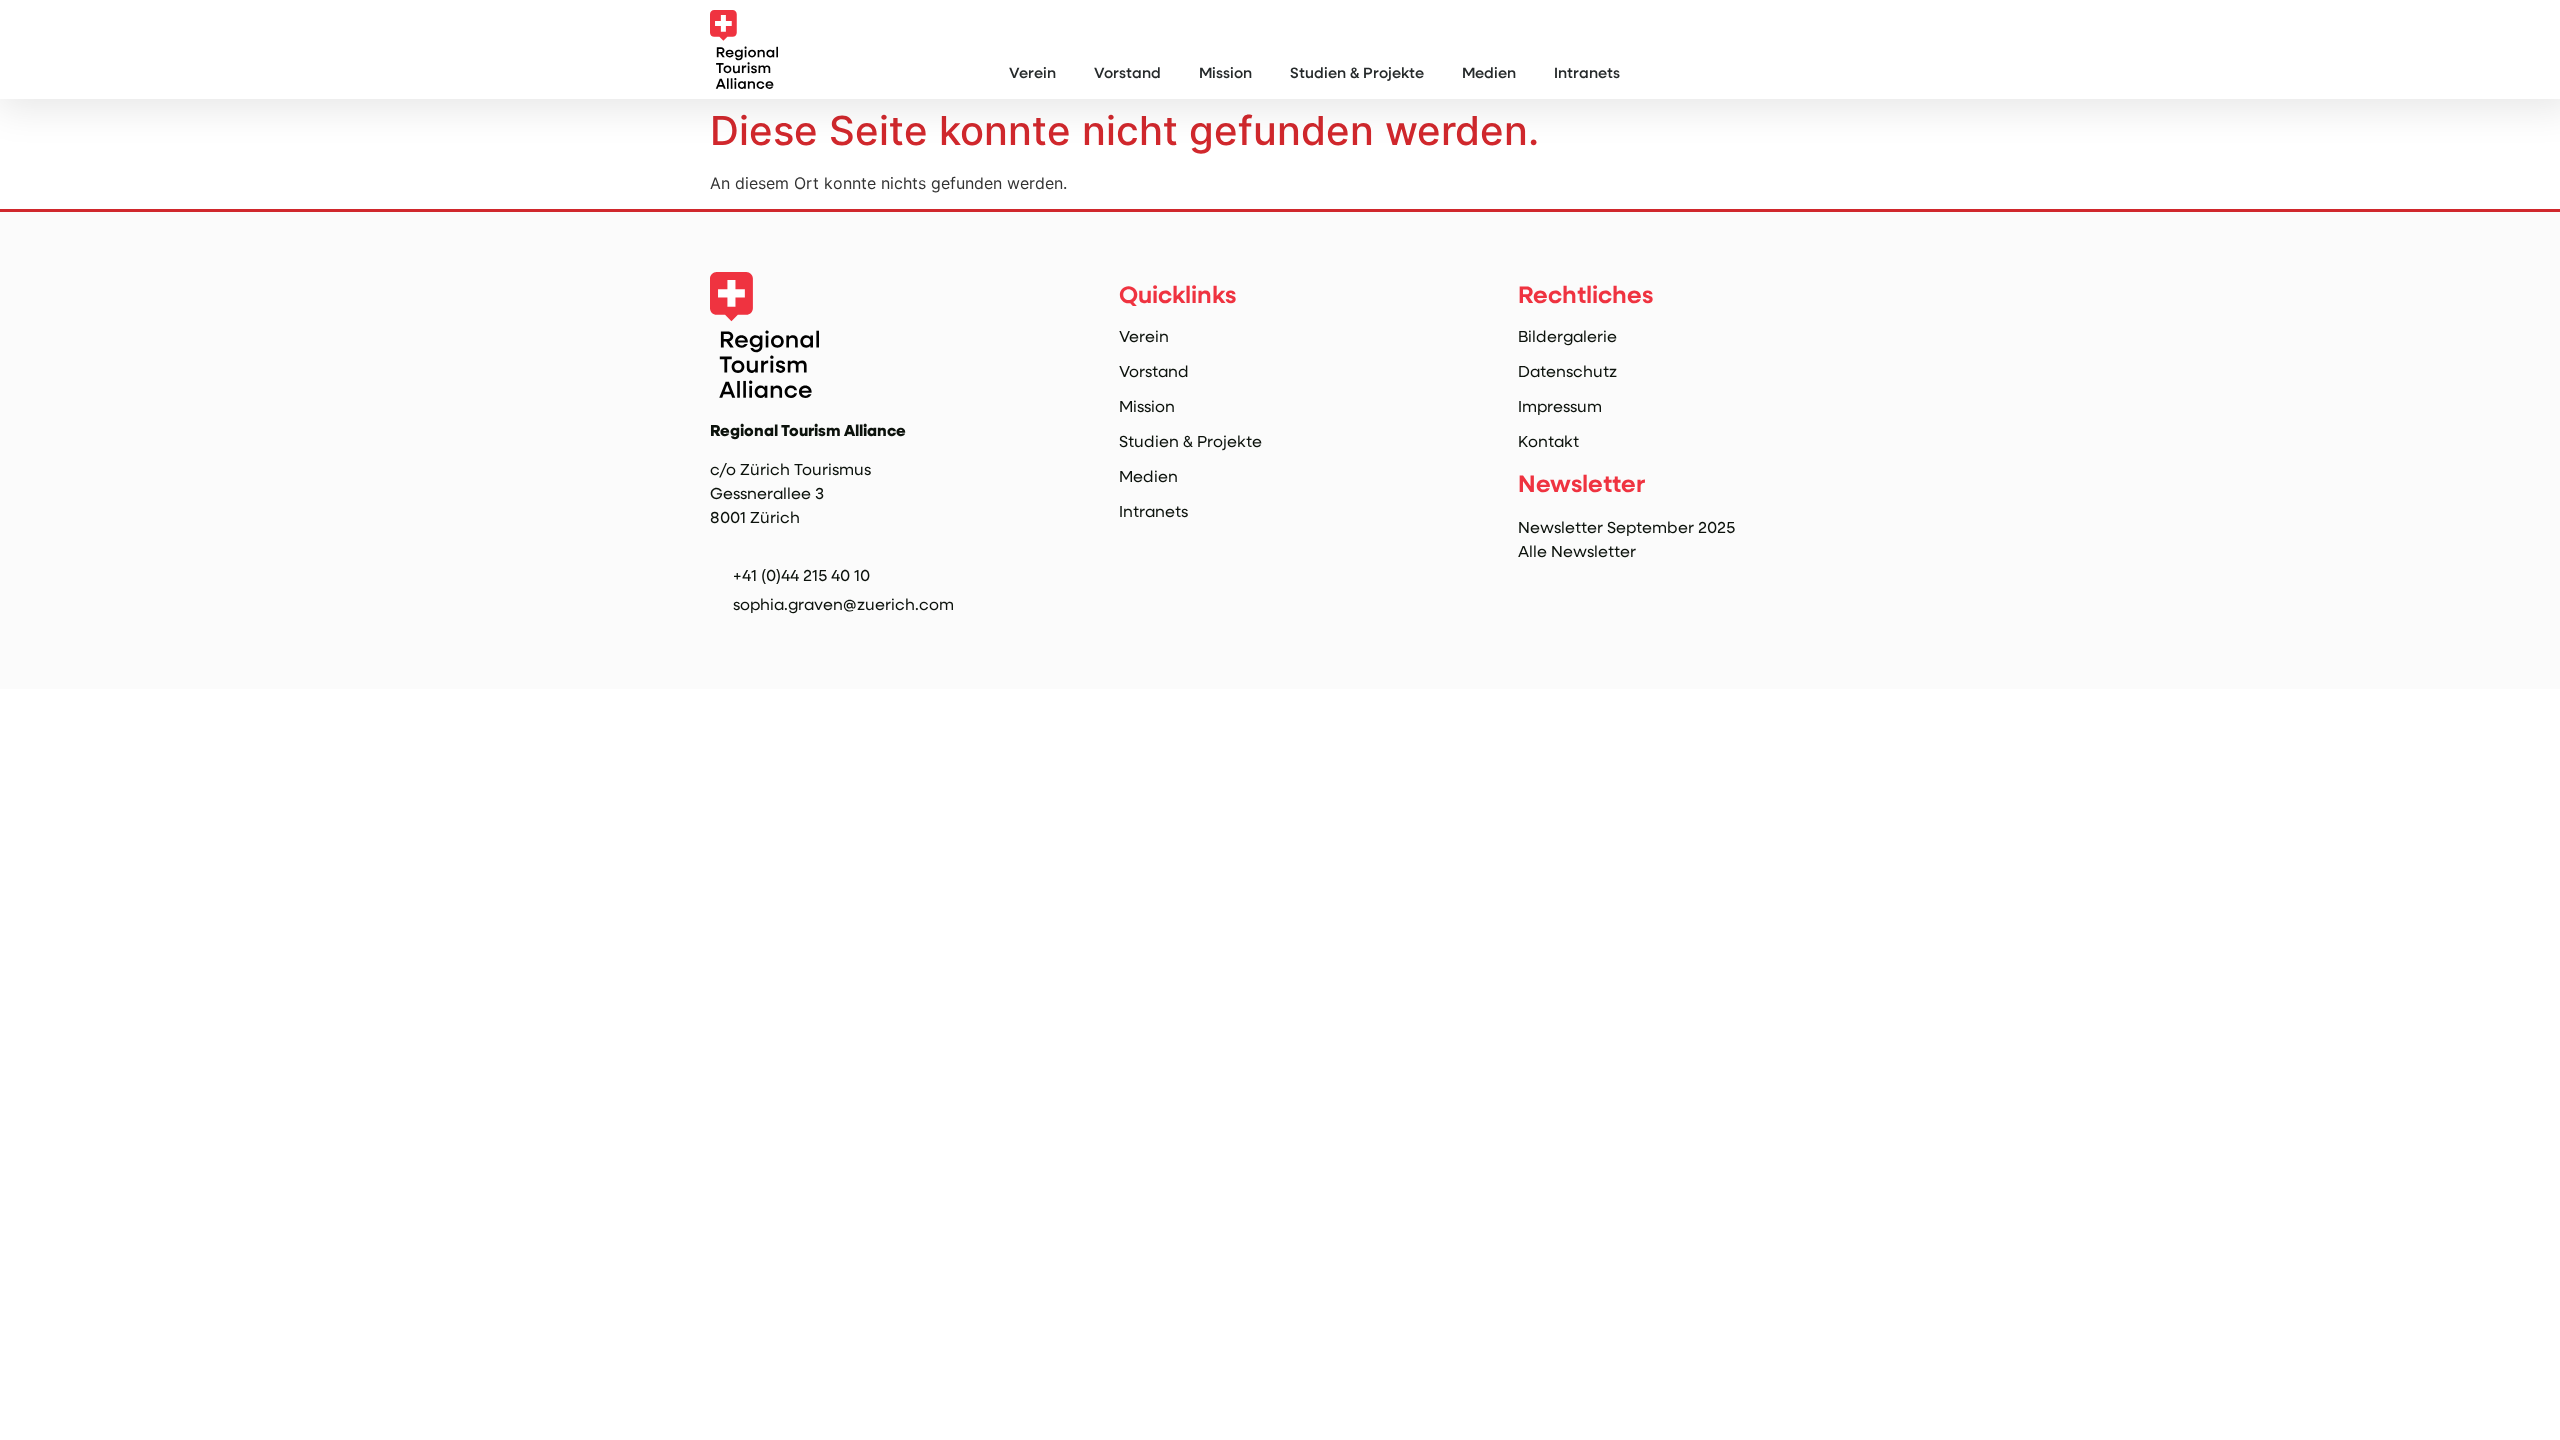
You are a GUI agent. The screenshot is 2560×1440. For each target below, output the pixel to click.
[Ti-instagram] (721, 637)
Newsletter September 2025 (1626, 526)
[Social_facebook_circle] (763, 637)
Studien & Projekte (1357, 72)
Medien (1489, 72)
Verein (1032, 72)
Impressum (1560, 406)
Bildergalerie (1567, 336)
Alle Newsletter (1577, 550)
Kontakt (1548, 441)
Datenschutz (1567, 371)
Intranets (1587, 72)
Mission (1225, 72)
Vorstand (1127, 72)
